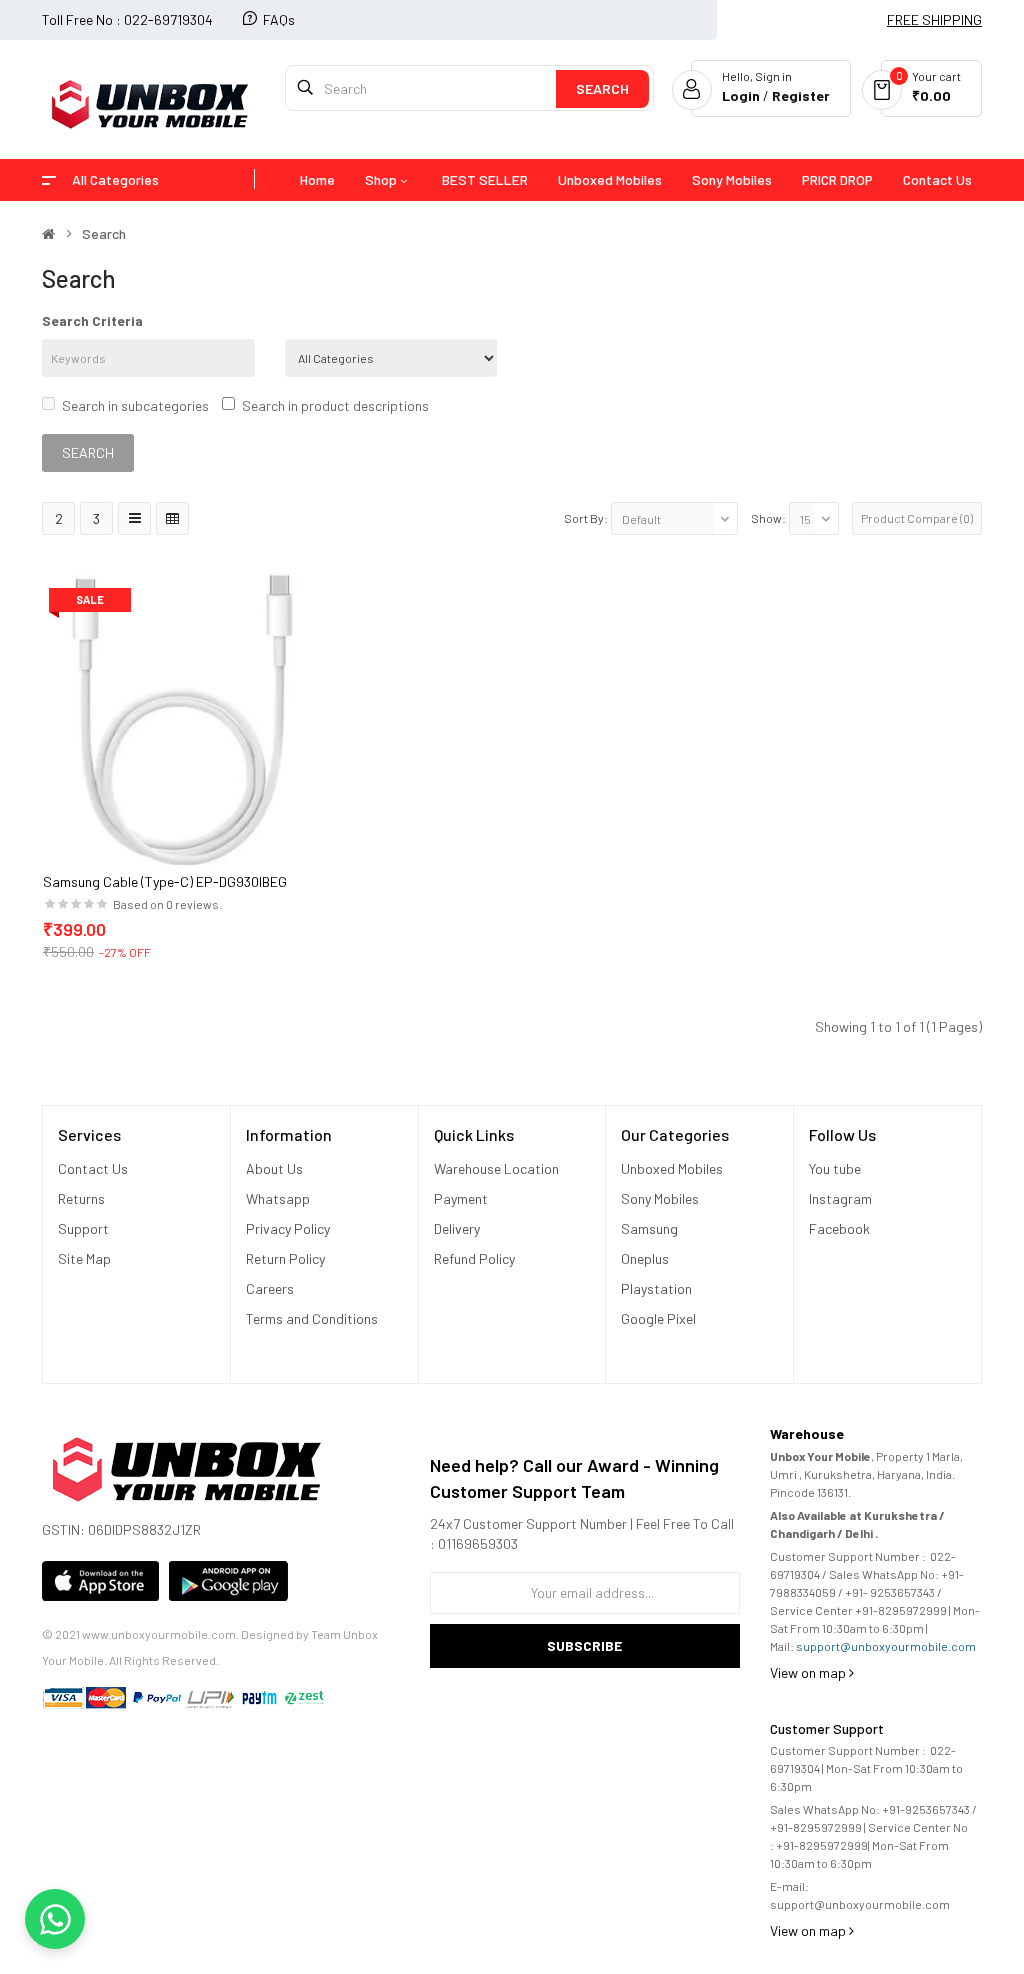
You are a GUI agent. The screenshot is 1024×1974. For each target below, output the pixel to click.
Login (742, 95)
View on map (809, 1672)
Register (801, 95)
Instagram (840, 1198)
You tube (835, 1168)
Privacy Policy (288, 1228)
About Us (274, 1168)
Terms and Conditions (312, 1318)
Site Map (84, 1258)
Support (83, 1228)
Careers (270, 1288)
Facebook (839, 1228)
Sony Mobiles (660, 1198)
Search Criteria (92, 320)
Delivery (457, 1228)
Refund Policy (474, 1258)
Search (104, 234)
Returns (81, 1198)
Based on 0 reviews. (167, 904)
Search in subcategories (135, 405)
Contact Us (93, 1168)
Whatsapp (278, 1198)
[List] (134, 518)
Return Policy (287, 1258)
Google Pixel (658, 1318)
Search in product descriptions (335, 405)
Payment (461, 1198)
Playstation (656, 1288)
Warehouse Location (498, 1168)
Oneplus (645, 1258)
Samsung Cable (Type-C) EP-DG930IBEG (165, 881)
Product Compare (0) (917, 518)
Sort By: (586, 518)
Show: (768, 518)
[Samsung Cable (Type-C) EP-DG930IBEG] (189, 717)
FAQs (279, 19)
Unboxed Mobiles (672, 1168)
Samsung (649, 1228)
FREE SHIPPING (934, 19)
